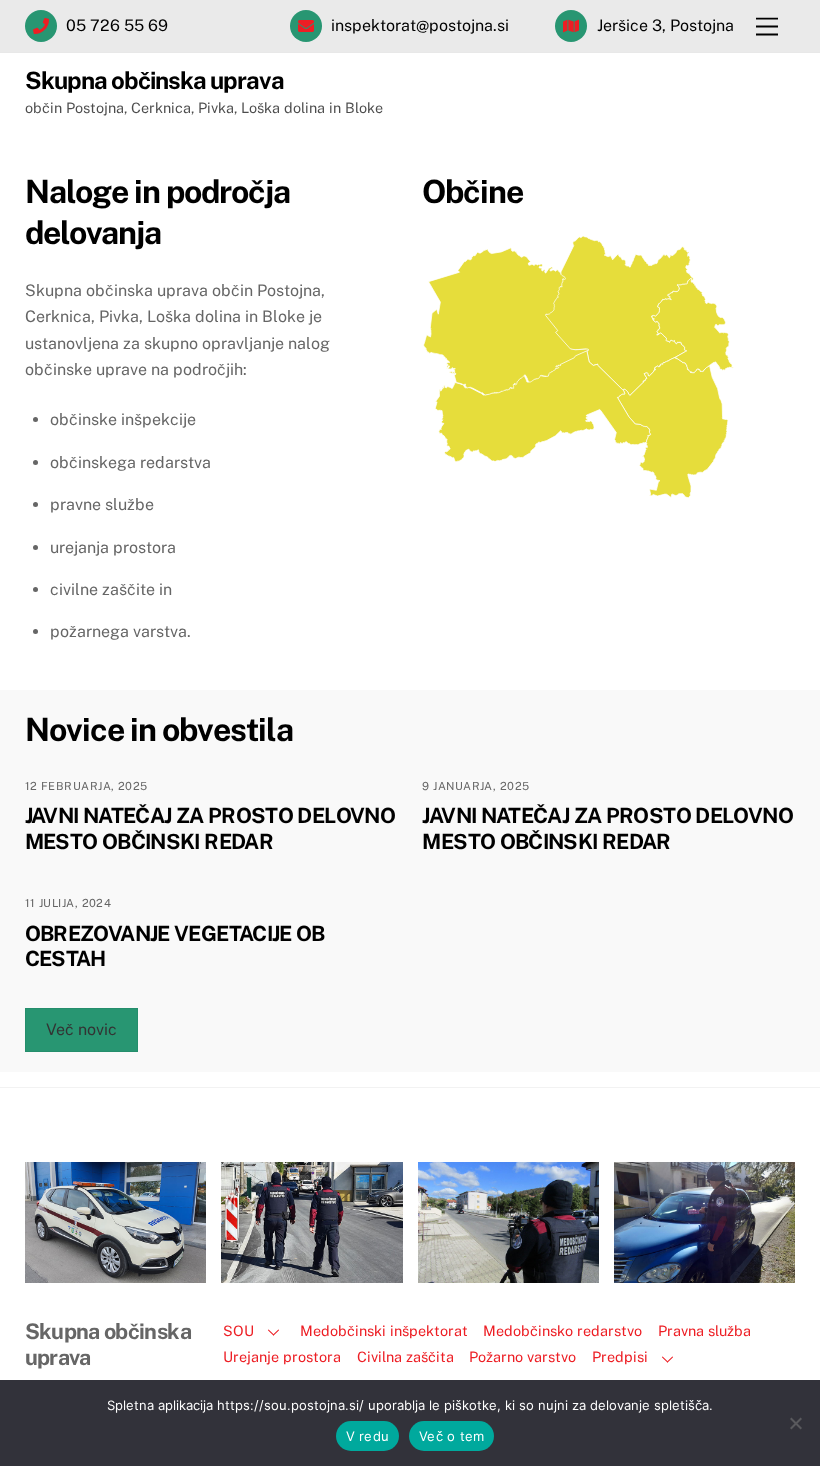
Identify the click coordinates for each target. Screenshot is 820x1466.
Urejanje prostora (282, 1356)
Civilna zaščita (405, 1356)
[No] (795, 1423)
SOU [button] (238, 1330)
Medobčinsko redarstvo (562, 1330)
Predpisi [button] (620, 1356)
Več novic (81, 1029)
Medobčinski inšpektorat (384, 1330)
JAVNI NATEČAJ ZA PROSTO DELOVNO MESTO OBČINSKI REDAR (210, 828)
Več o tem (451, 1436)
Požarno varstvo (522, 1356)
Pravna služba (704, 1330)
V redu (368, 1436)
